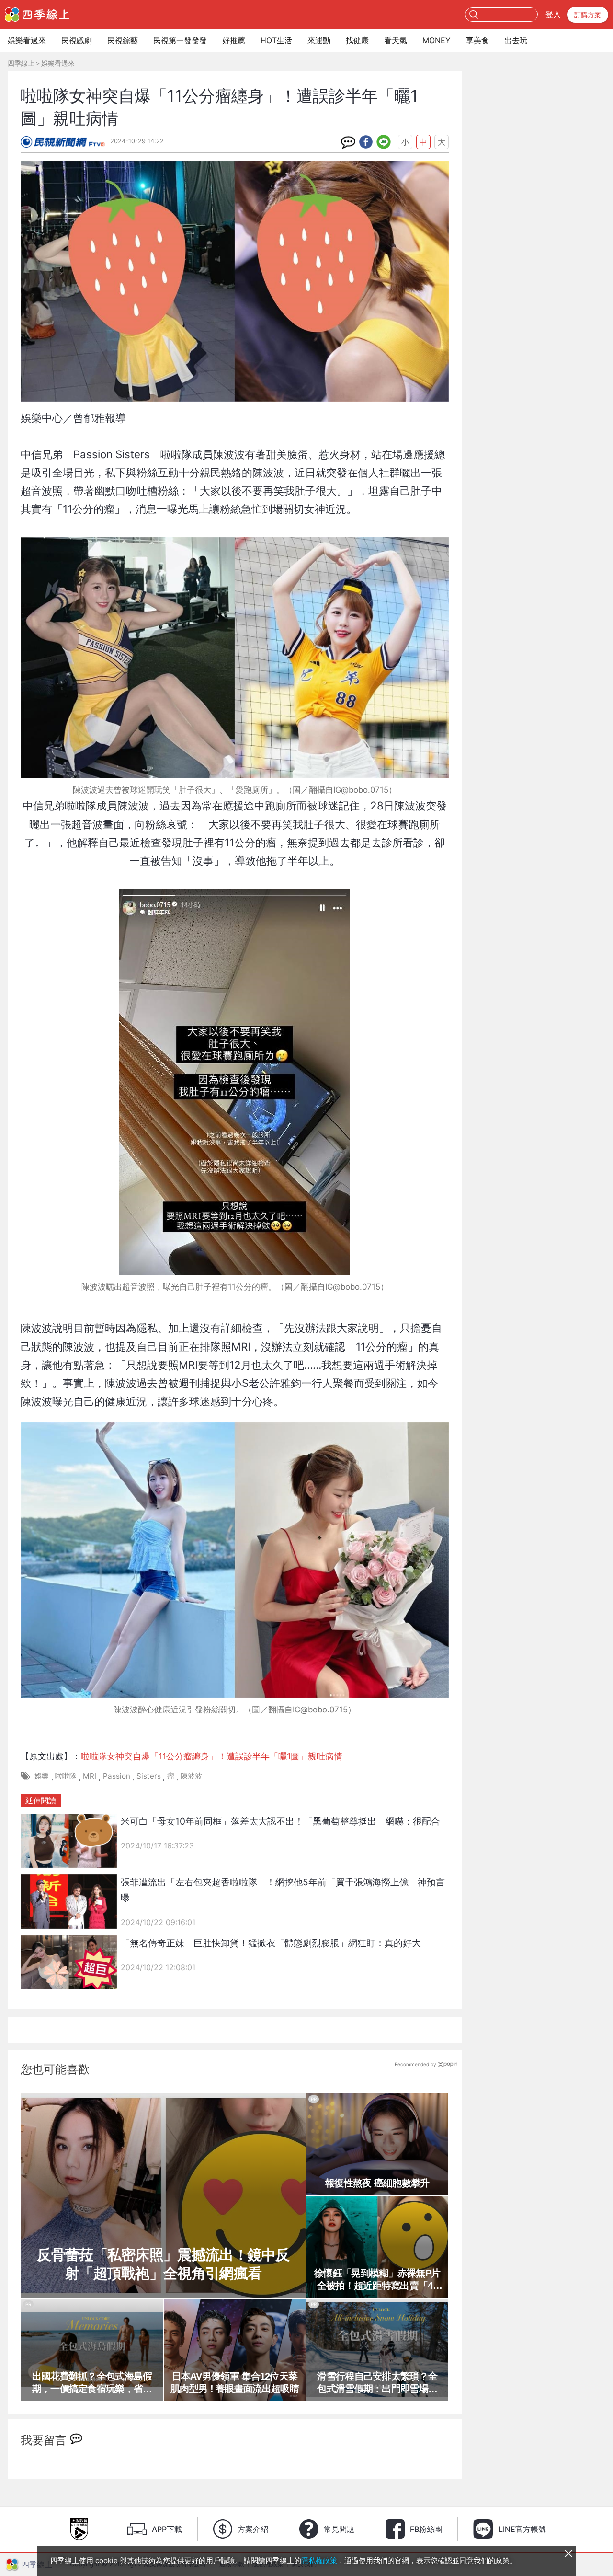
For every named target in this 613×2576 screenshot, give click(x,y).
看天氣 (396, 40)
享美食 (477, 40)
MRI (90, 1776)
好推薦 (234, 40)
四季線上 (21, 63)
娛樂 (42, 1776)
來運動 (319, 40)
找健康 (357, 40)
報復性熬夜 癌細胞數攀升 (377, 2183)
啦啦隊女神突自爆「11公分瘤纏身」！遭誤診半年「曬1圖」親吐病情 (212, 1756)
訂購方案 (588, 15)
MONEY (437, 40)
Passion (117, 1776)
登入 (553, 14)
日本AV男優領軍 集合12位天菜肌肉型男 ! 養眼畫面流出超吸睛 (235, 2382)
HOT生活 (276, 40)
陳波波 (191, 1776)
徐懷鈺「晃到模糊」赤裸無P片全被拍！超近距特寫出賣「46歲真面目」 (377, 2280)
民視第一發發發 (180, 40)
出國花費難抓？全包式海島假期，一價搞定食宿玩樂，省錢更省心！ (92, 2383)
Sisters (149, 1776)
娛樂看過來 (27, 40)
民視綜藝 (123, 40)
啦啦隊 (66, 1776)
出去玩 (516, 40)
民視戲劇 (77, 40)
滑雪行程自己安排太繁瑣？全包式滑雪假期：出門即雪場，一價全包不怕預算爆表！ (377, 2383)
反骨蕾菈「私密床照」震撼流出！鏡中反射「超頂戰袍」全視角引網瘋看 (163, 2264)
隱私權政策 (319, 2560)
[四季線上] (37, 14)
